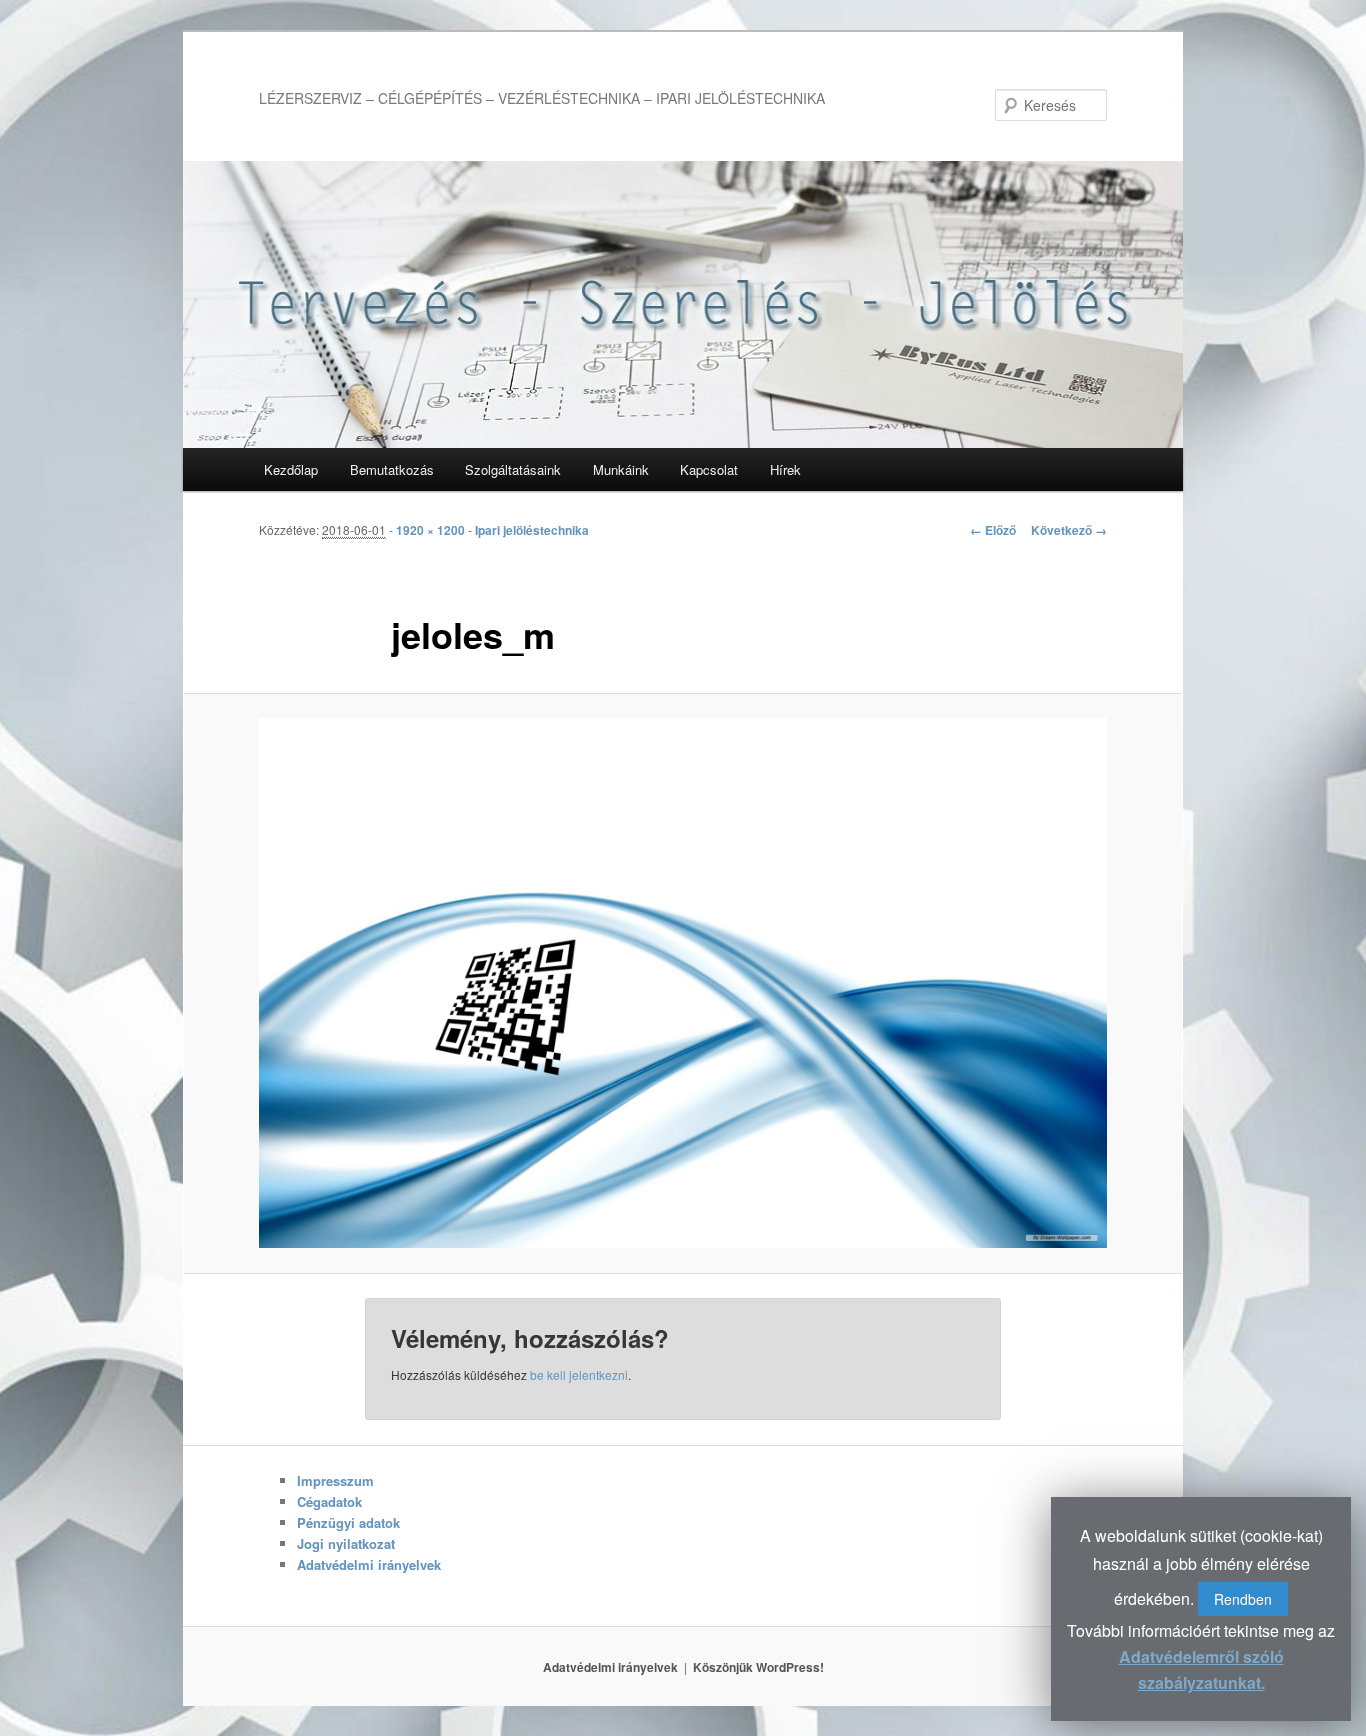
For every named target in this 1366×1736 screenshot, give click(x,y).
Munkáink (621, 469)
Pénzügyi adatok (348, 1522)
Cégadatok (329, 1501)
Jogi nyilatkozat (346, 1543)
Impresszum (335, 1480)
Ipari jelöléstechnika (532, 530)
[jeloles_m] (683, 983)
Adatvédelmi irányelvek (369, 1564)
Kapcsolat (709, 469)
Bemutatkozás (392, 469)
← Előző (993, 530)
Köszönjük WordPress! (758, 1667)
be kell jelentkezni (579, 1374)
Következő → (1069, 530)
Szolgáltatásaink (513, 469)
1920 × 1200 (430, 530)
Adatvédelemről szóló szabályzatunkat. (1201, 1669)
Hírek (785, 469)
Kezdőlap (291, 469)
